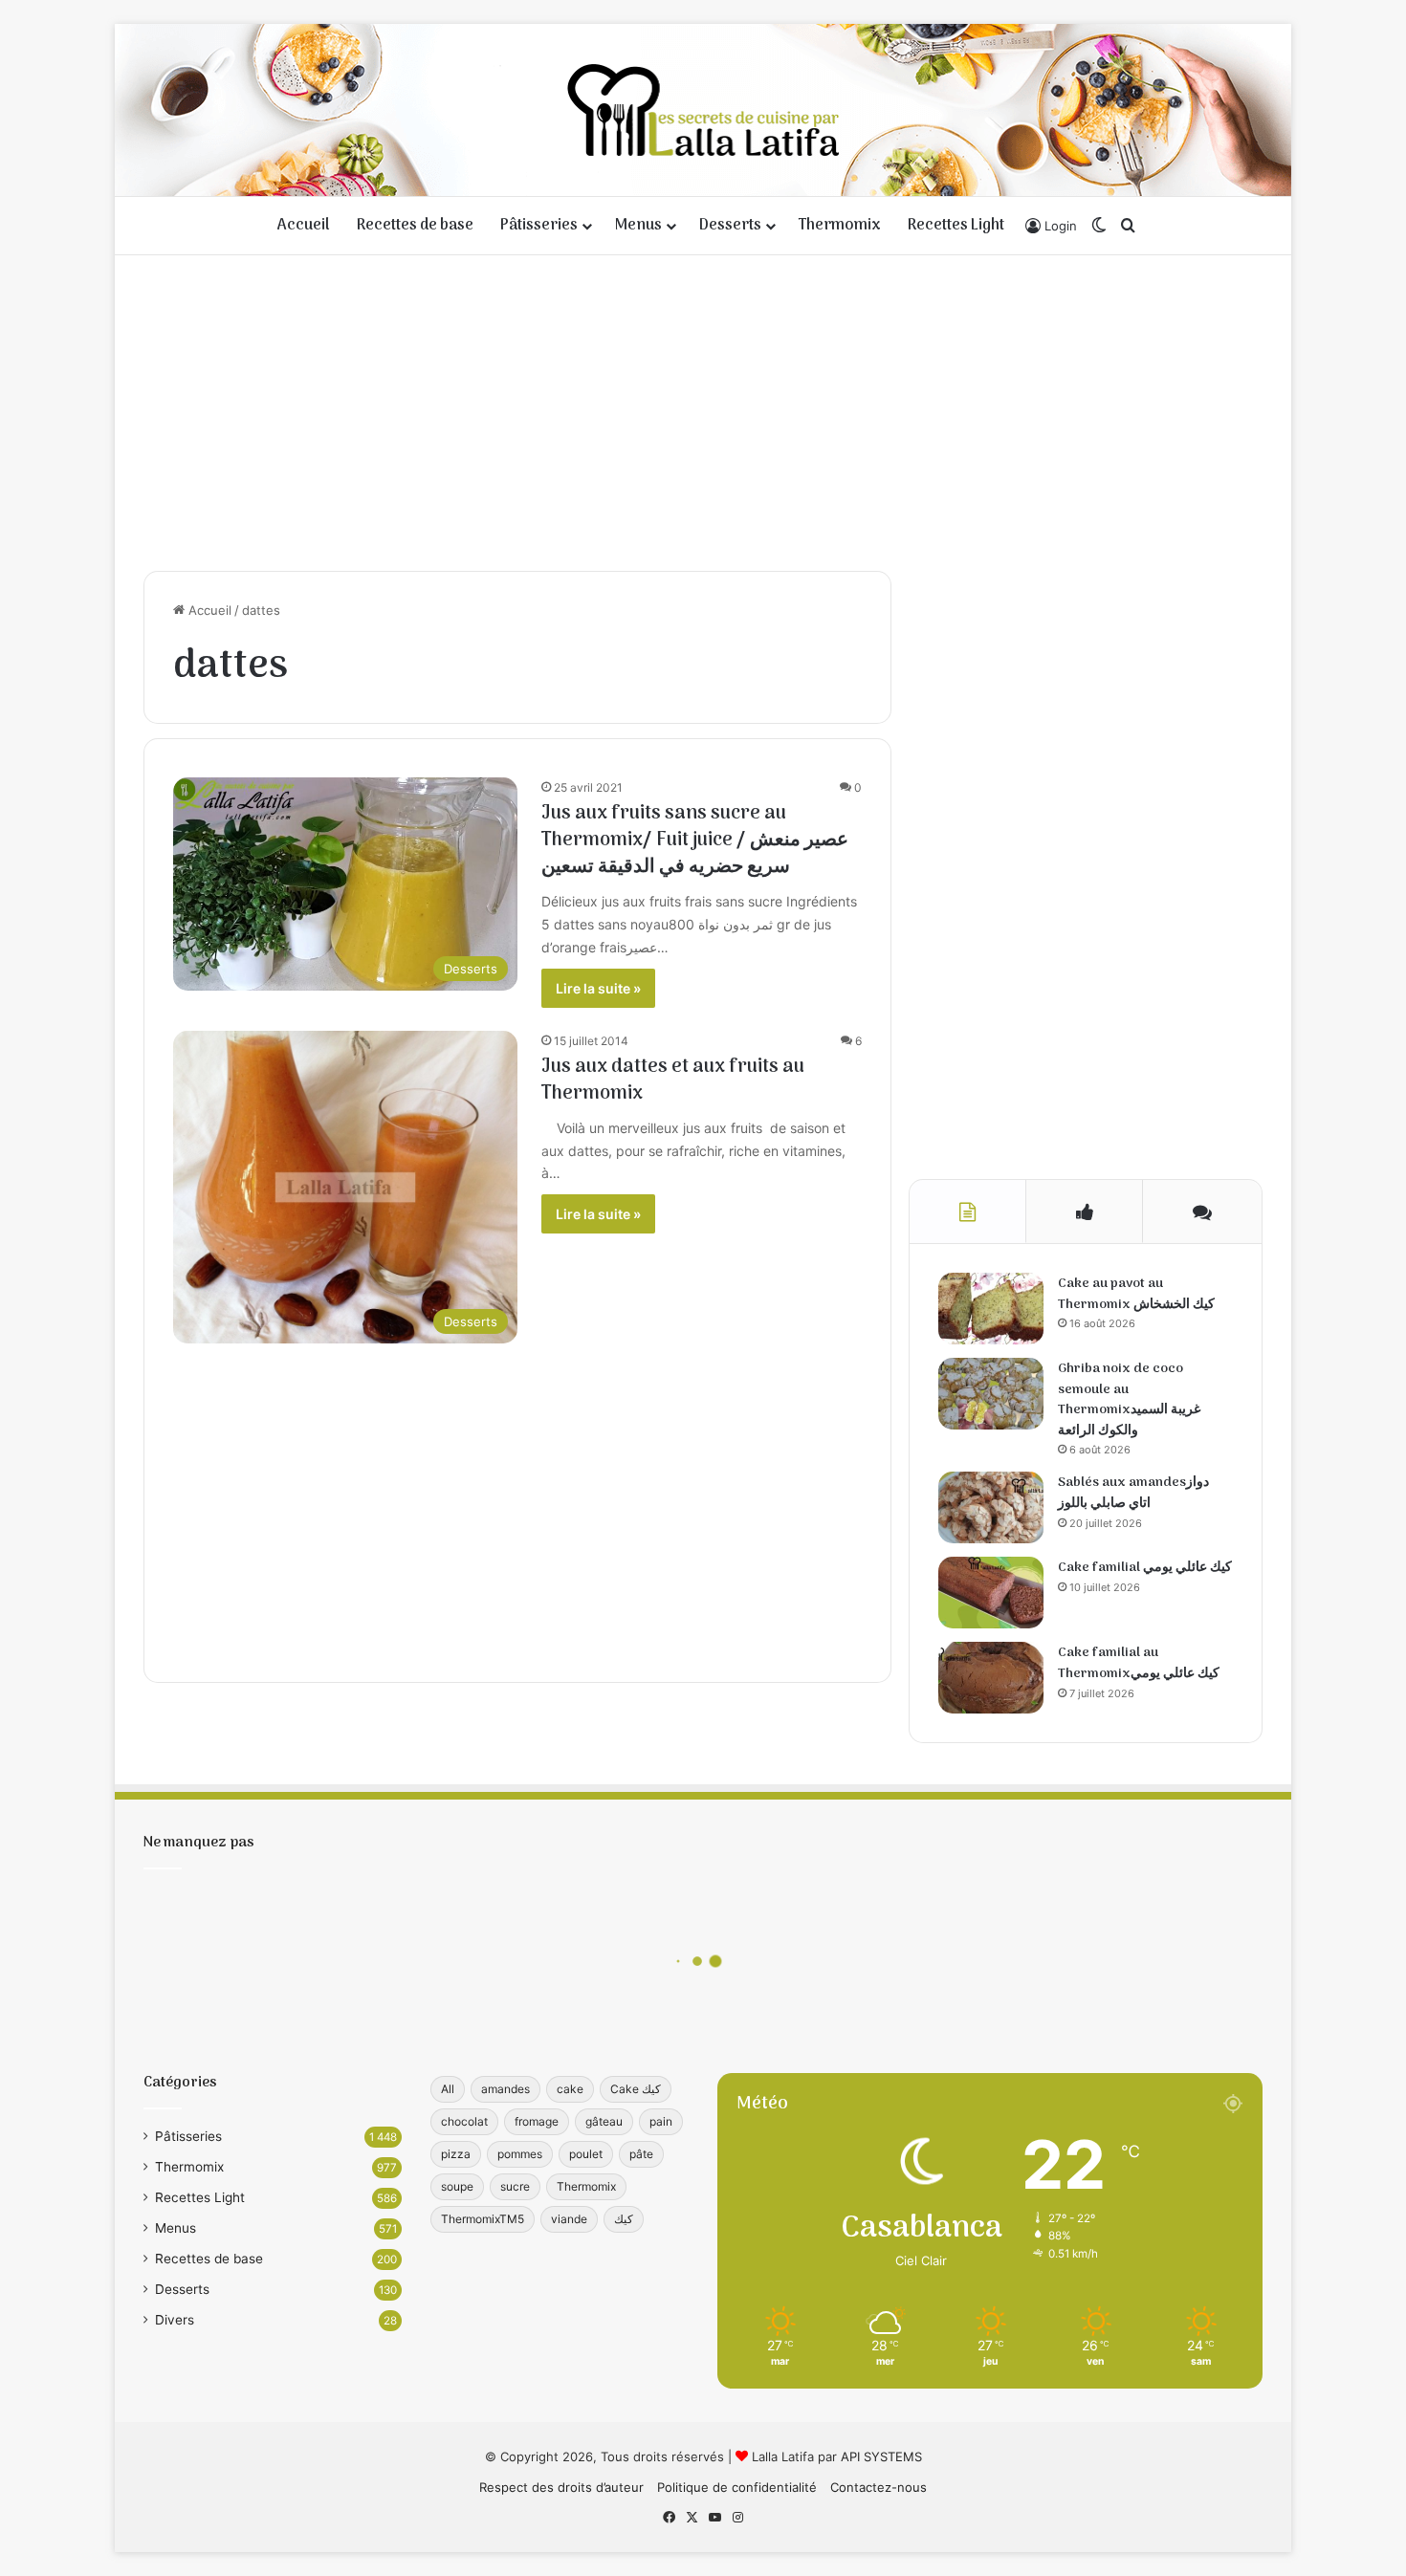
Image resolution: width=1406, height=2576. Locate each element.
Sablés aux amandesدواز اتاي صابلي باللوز (1133, 1493)
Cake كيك (636, 2089)
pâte (641, 2154)
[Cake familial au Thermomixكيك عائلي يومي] (991, 1678)
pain (661, 2121)
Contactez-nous (879, 2487)
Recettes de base (415, 226)
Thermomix (840, 226)
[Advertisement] (703, 408)
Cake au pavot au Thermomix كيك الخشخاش (1136, 1294)
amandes (505, 2089)
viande (569, 2219)
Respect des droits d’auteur (561, 2487)
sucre (515, 2186)
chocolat (464, 2121)
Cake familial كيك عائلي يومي (1145, 1568)
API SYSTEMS (881, 2456)
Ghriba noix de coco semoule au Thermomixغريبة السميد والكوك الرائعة (1129, 1400)
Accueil (304, 226)
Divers (175, 2320)
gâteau (604, 2121)
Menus (638, 226)
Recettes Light (956, 226)
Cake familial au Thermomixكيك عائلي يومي (1139, 1663)
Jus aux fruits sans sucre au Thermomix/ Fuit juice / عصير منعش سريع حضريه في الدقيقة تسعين (695, 840)
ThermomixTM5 (483, 2219)
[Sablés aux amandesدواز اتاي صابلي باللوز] (991, 1507)
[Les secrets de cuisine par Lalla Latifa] (703, 110)
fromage (537, 2121)
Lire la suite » (598, 988)
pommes (520, 2154)
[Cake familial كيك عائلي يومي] (991, 1593)
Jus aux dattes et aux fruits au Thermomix (673, 1081)
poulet (586, 2154)
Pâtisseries (539, 226)
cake (570, 2089)
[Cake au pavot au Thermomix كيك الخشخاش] (991, 1309)
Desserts (730, 226)
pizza (456, 2154)
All (448, 2089)
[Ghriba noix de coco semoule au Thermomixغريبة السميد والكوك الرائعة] (991, 1394)
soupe (457, 2186)
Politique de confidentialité (737, 2487)
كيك (624, 2219)
